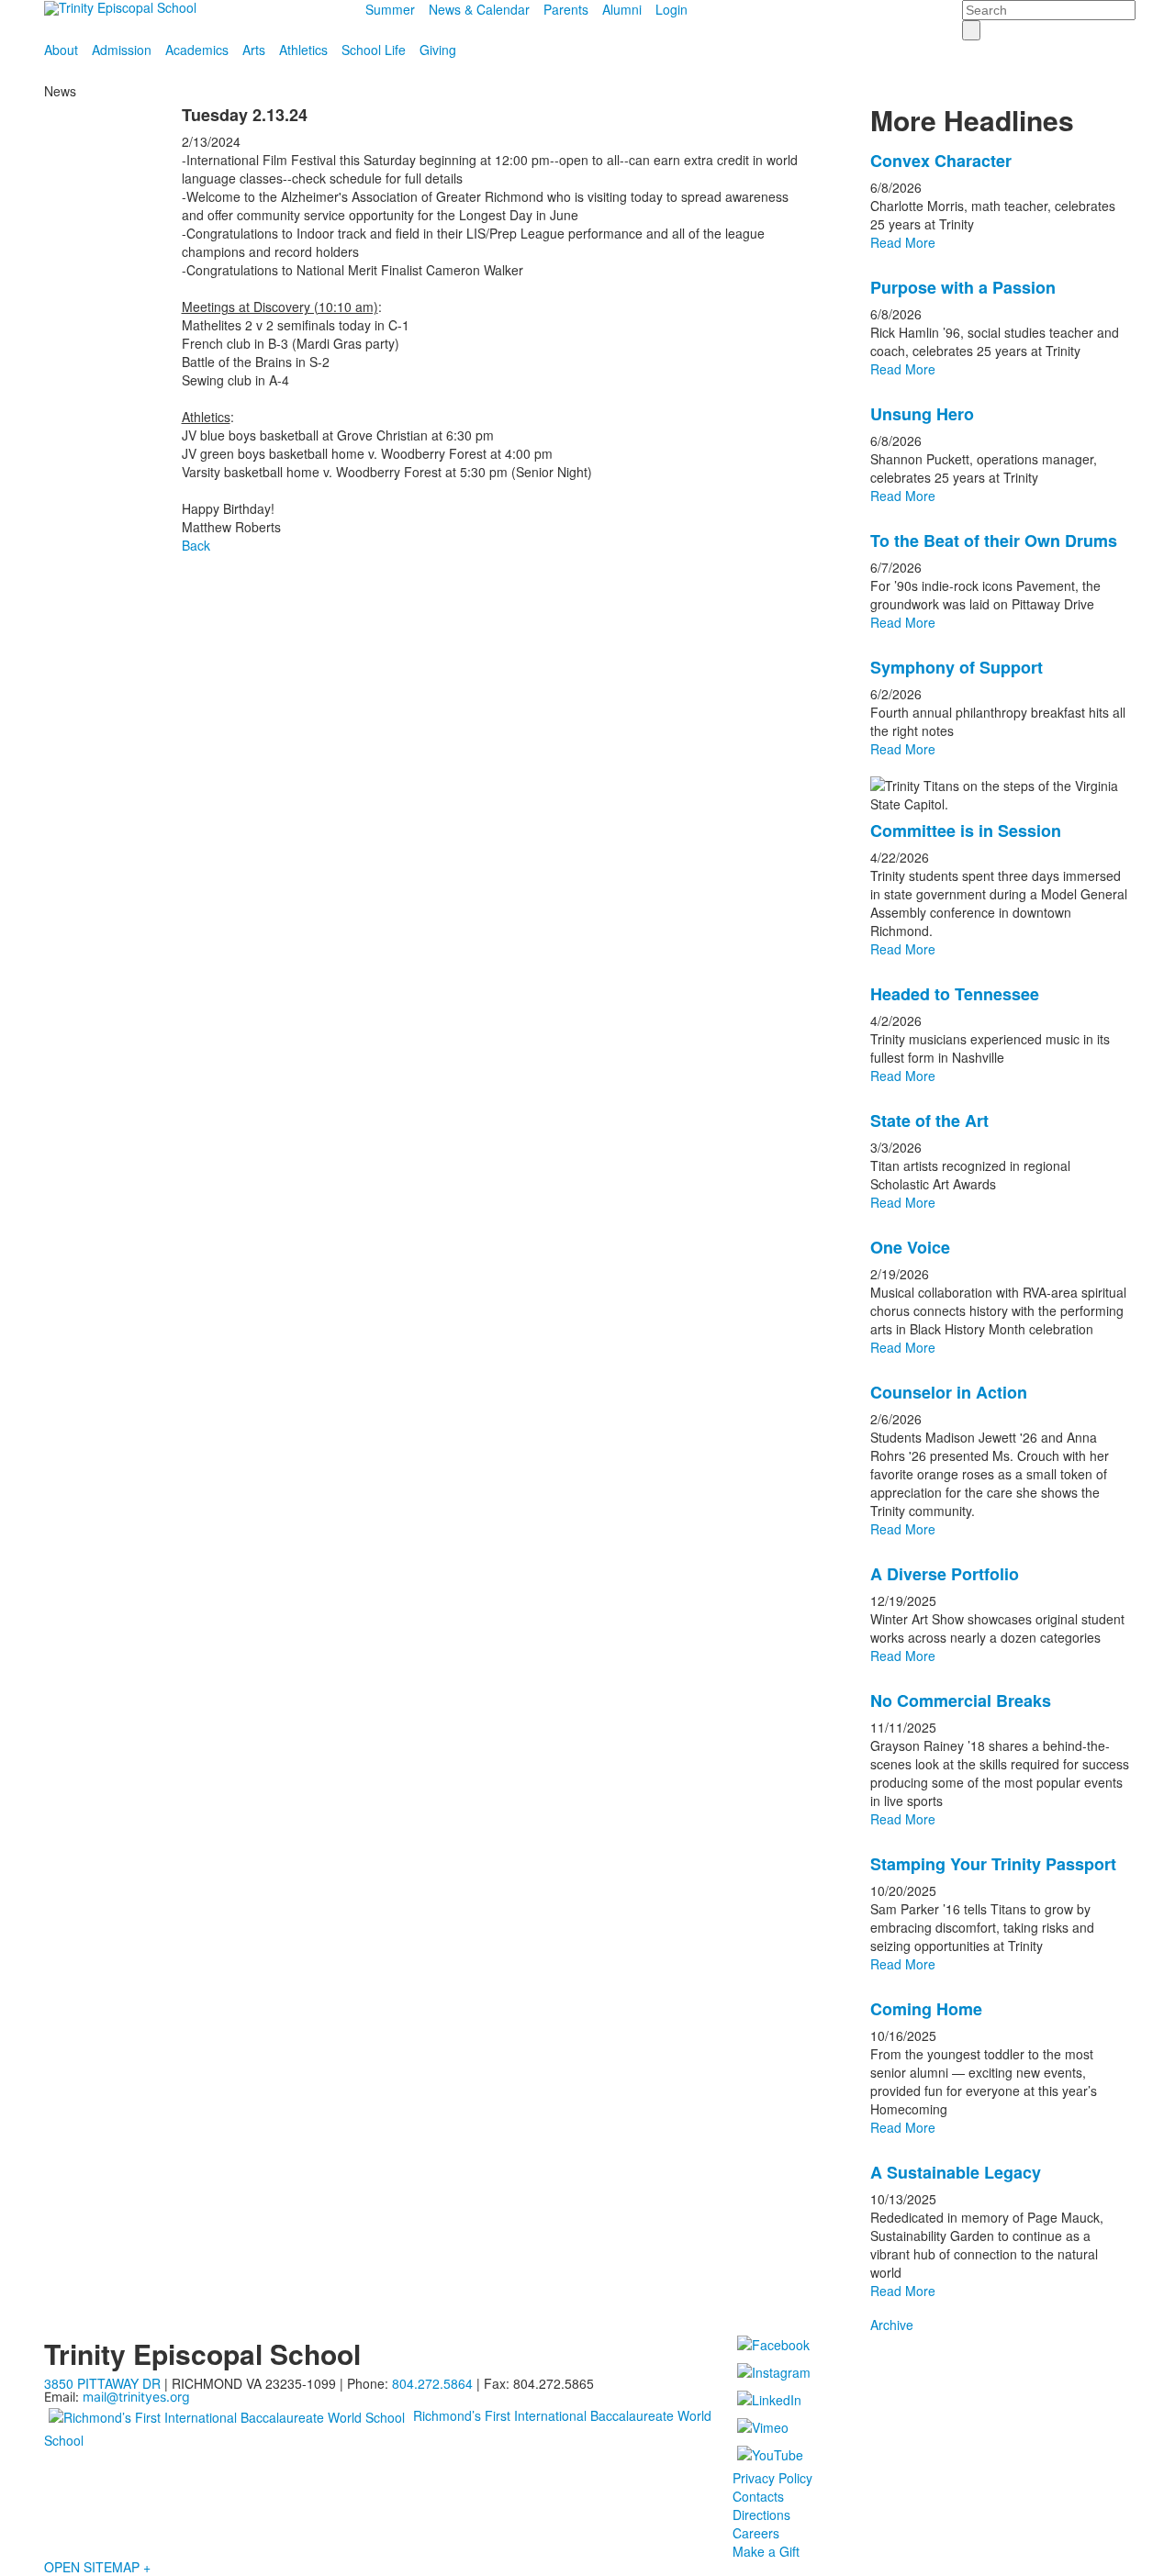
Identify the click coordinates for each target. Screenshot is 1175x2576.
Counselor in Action (949, 1392)
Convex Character (941, 161)
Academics (197, 50)
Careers (756, 2533)
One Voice (910, 1247)
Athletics (303, 50)
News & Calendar (479, 9)
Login (671, 9)
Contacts (758, 2496)
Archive (892, 2325)
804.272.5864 (432, 2383)
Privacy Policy (772, 2478)
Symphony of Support (957, 667)
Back (196, 545)
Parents (566, 9)
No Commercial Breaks (961, 1701)
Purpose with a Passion (963, 287)
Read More (903, 242)
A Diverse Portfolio (945, 1574)
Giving (438, 50)
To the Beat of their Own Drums (994, 541)
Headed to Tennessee (955, 994)
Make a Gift (766, 2551)
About (61, 50)
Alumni (622, 9)
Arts (254, 50)
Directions (761, 2515)
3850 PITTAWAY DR (102, 2383)
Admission (122, 50)
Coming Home (926, 2009)
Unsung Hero (922, 414)
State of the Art (929, 1121)
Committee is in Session (966, 831)
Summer (390, 9)
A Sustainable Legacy (956, 2172)
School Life (374, 50)
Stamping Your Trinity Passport (993, 1864)
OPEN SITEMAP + (97, 2567)
